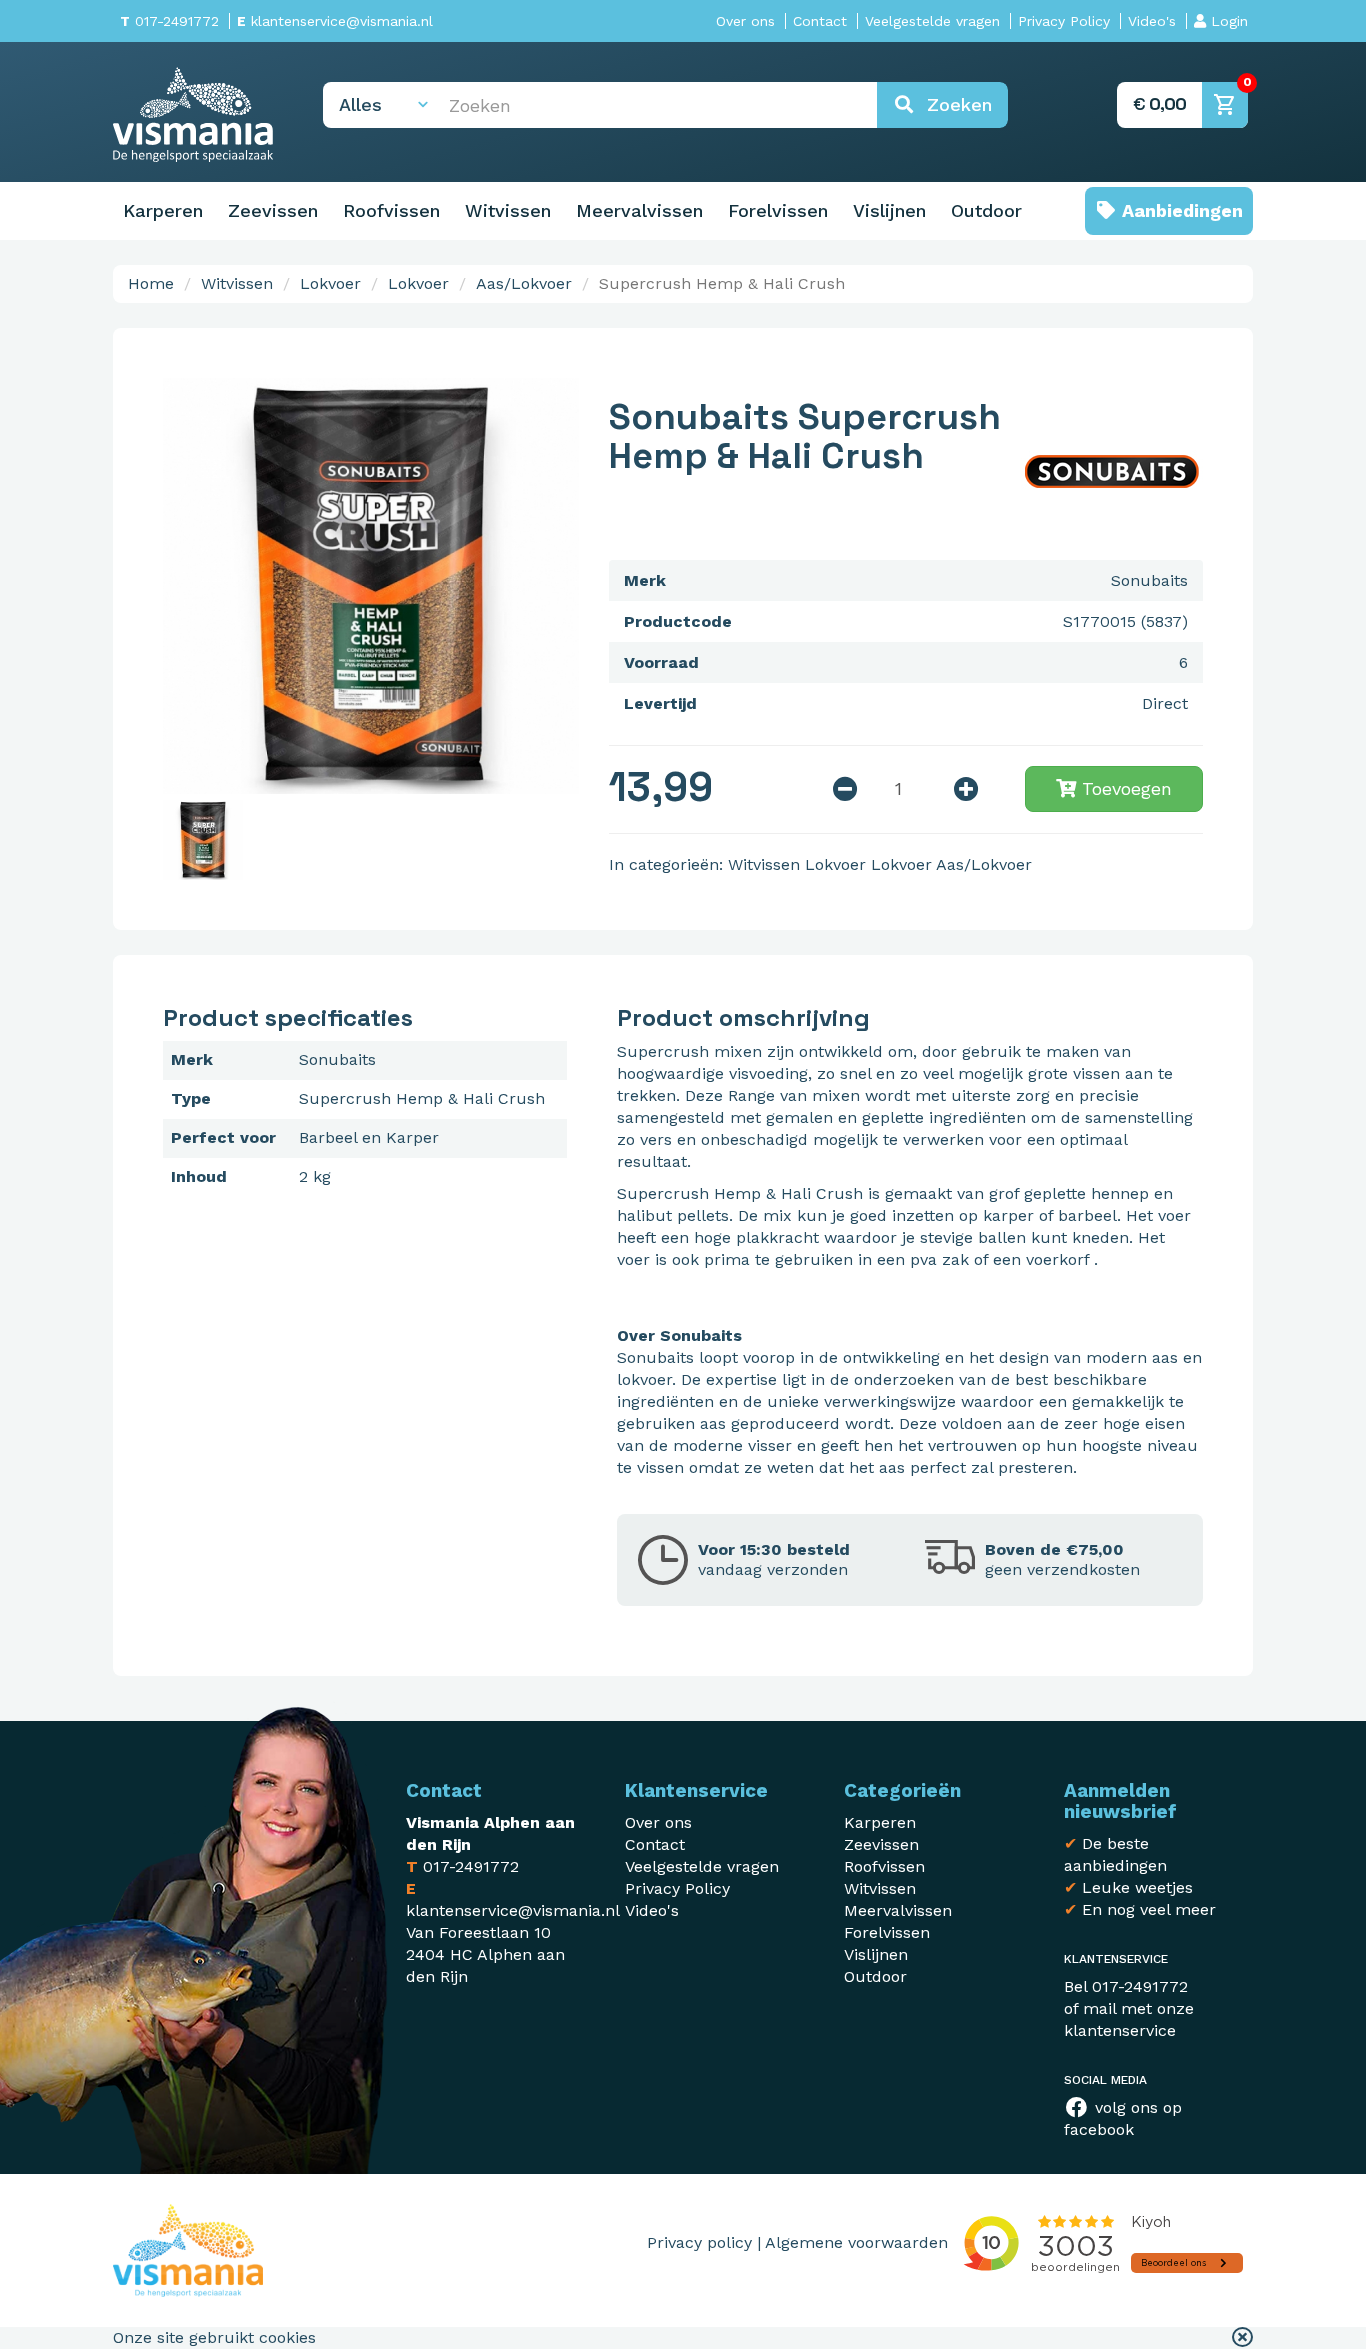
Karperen (163, 210)
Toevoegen (1124, 788)
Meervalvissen (639, 210)
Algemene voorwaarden (856, 2242)
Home (151, 283)
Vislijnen (889, 210)
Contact (820, 21)
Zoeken (953, 104)
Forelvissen (778, 210)
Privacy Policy (1064, 21)
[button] (1242, 2338)
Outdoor (986, 210)
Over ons (745, 21)
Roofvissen (391, 210)
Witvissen (508, 210)
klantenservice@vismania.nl (335, 21)
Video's (1152, 21)
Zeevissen (273, 210)
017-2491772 (169, 21)
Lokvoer (330, 283)
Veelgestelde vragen (932, 21)
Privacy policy (699, 2242)
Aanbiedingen (1180, 210)
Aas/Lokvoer (524, 283)
